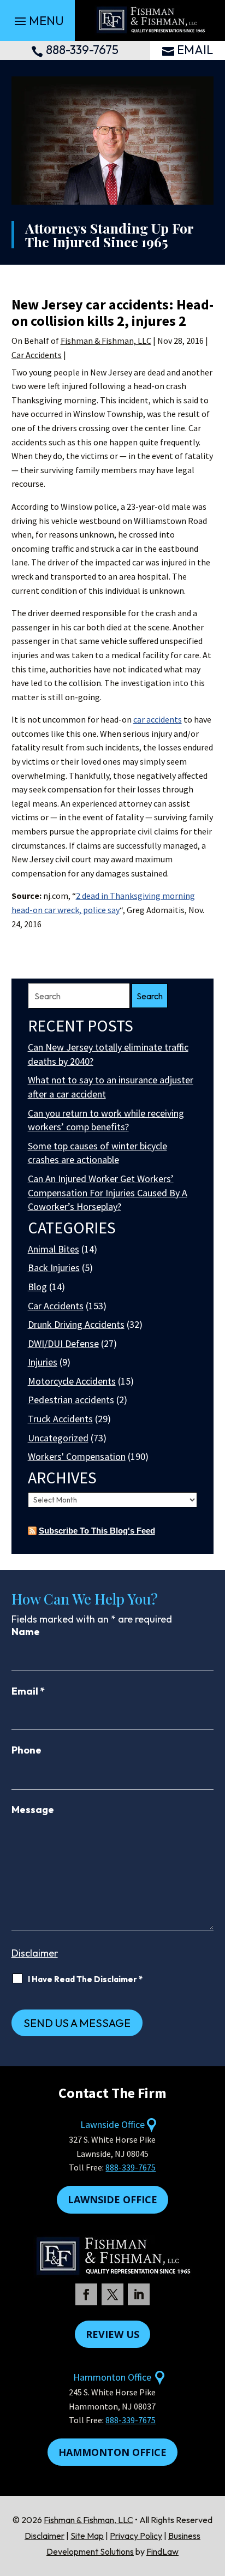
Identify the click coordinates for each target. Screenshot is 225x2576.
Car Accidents (37, 355)
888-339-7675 (82, 50)
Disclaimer (35, 1953)
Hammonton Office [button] (112, 2452)
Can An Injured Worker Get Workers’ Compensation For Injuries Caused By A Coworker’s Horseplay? (108, 1192)
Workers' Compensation (77, 1456)
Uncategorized (58, 1438)
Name (26, 1632)
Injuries (43, 1362)
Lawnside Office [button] (112, 2199)
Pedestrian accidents (71, 1400)
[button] (38, 21)
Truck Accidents (60, 1419)
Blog (37, 1287)
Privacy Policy (136, 2536)
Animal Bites (54, 1249)
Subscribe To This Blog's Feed (97, 1531)
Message (33, 1809)
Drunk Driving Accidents (76, 1324)
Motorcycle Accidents (72, 1381)
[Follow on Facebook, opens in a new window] (86, 2294)
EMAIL (195, 50)
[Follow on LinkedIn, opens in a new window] (139, 2294)
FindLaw (162, 2551)
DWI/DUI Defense (63, 1343)
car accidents (158, 719)
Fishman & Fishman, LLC (106, 341)
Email (28, 1691)
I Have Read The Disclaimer (85, 1979)
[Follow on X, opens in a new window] (112, 2294)
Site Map (87, 2536)
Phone (26, 1750)
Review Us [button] (112, 2334)
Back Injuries (54, 1268)
